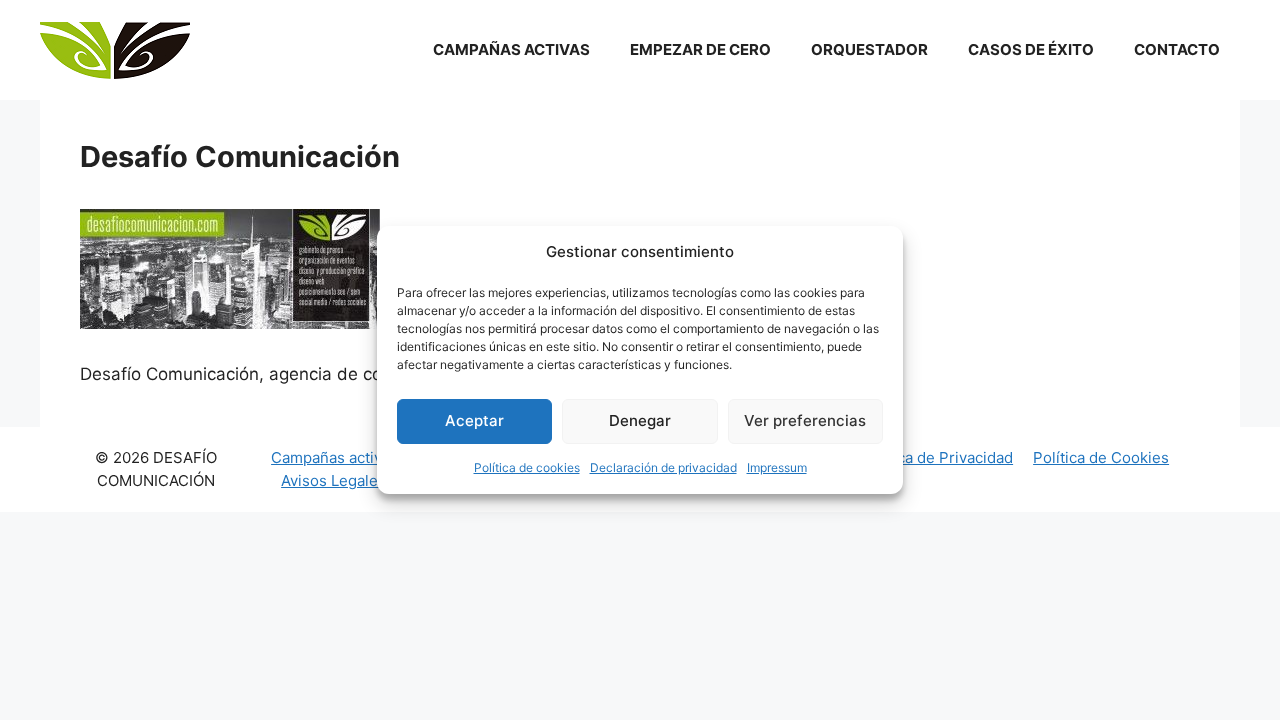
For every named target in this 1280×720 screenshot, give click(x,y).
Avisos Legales (333, 480)
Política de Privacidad (937, 457)
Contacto (1177, 49)
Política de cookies (527, 467)
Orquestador (869, 49)
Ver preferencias (805, 420)
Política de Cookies (1101, 457)
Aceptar (474, 420)
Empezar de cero (700, 49)
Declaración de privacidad (663, 467)
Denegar (640, 420)
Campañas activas (511, 49)
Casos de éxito (1031, 49)
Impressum (777, 467)
